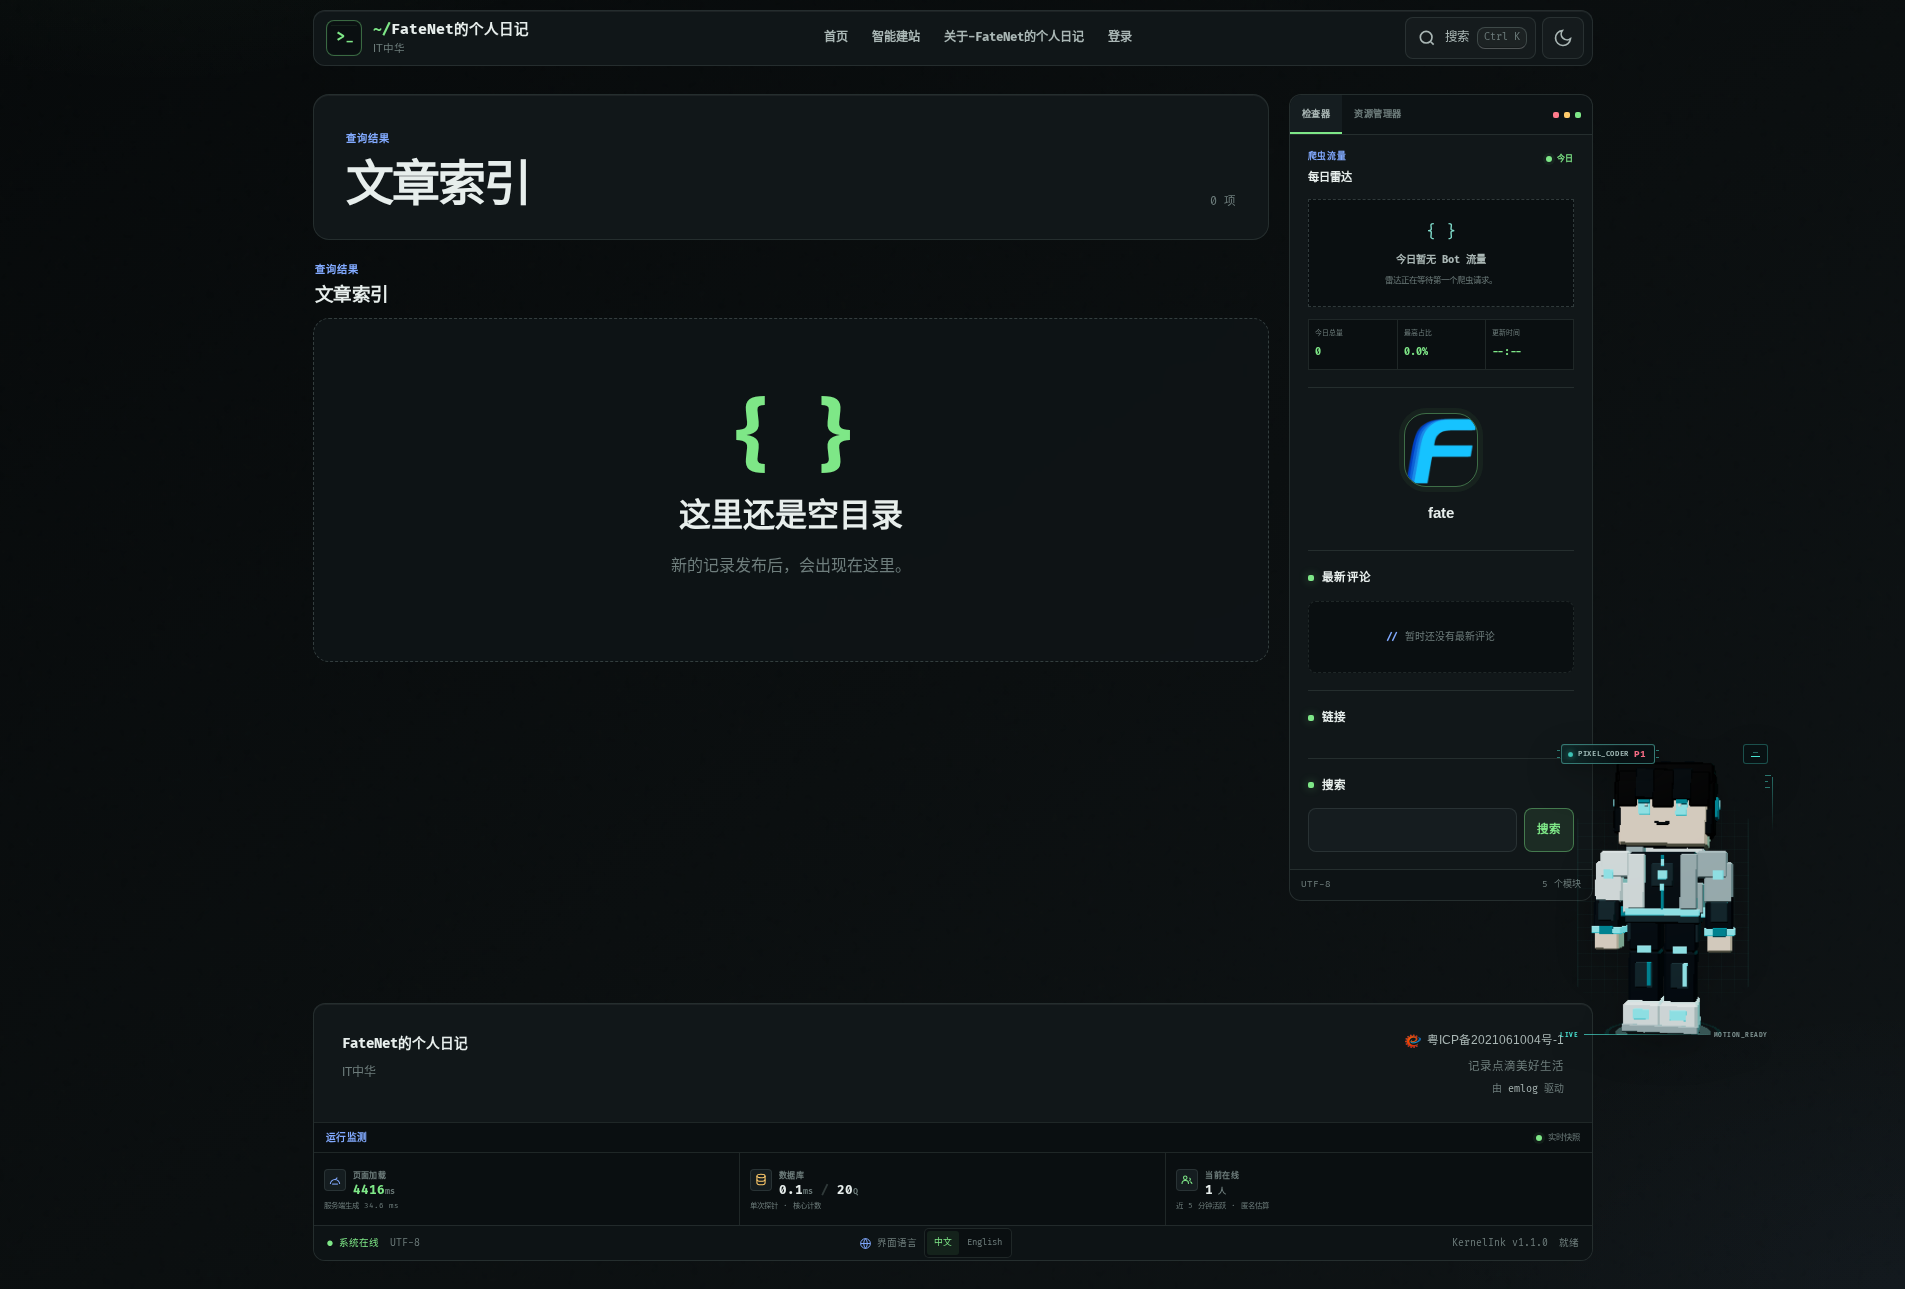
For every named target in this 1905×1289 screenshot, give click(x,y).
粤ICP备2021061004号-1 (1495, 1040)
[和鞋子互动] (1556, 973)
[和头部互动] (1556, 805)
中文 (943, 1242)
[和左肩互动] (1501, 875)
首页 (836, 37)
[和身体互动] (1556, 892)
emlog (1523, 1089)
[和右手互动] (1613, 913)
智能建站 (896, 37)
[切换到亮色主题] (1563, 38)
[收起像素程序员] (1648, 740)
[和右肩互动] (1611, 875)
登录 (1120, 37)
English (984, 1242)
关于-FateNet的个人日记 (1014, 37)
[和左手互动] (1499, 913)
